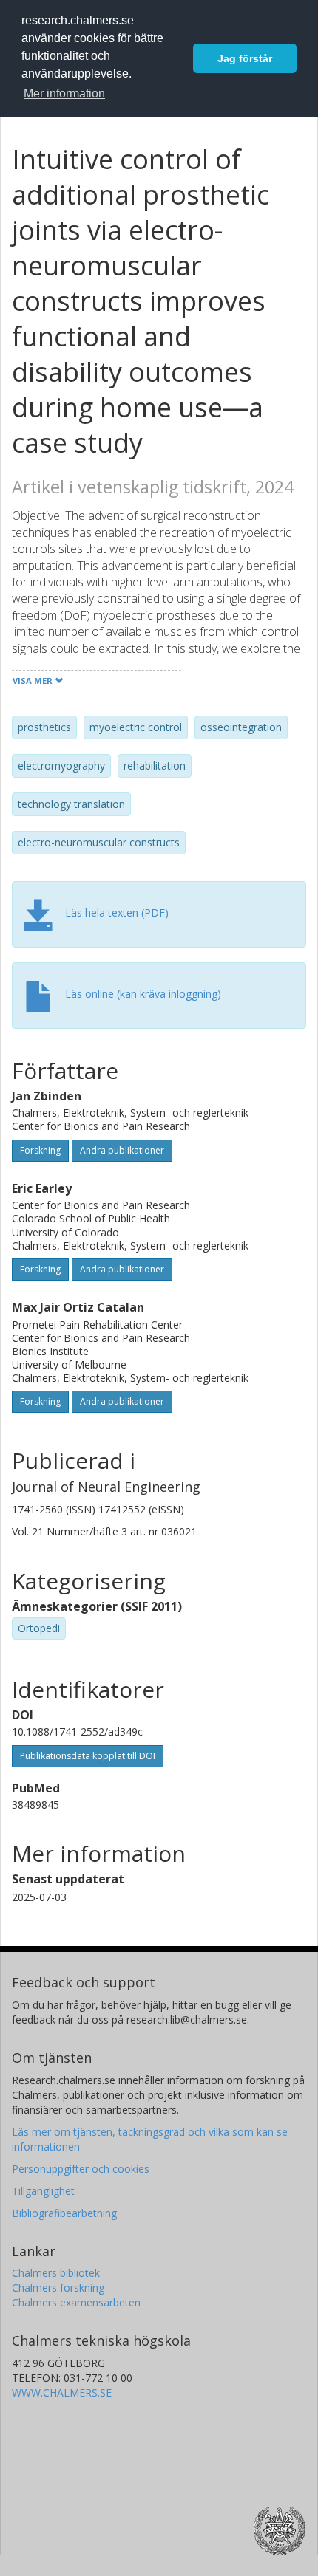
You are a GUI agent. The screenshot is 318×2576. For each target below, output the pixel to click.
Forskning (40, 1150)
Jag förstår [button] (245, 58)
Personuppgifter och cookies (81, 2169)
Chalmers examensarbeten (76, 2302)
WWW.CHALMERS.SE (62, 2392)
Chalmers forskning (58, 2288)
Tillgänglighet (43, 2191)
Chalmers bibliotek (56, 2273)
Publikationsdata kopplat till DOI (88, 1756)
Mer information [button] (64, 93)
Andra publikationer (122, 1150)
